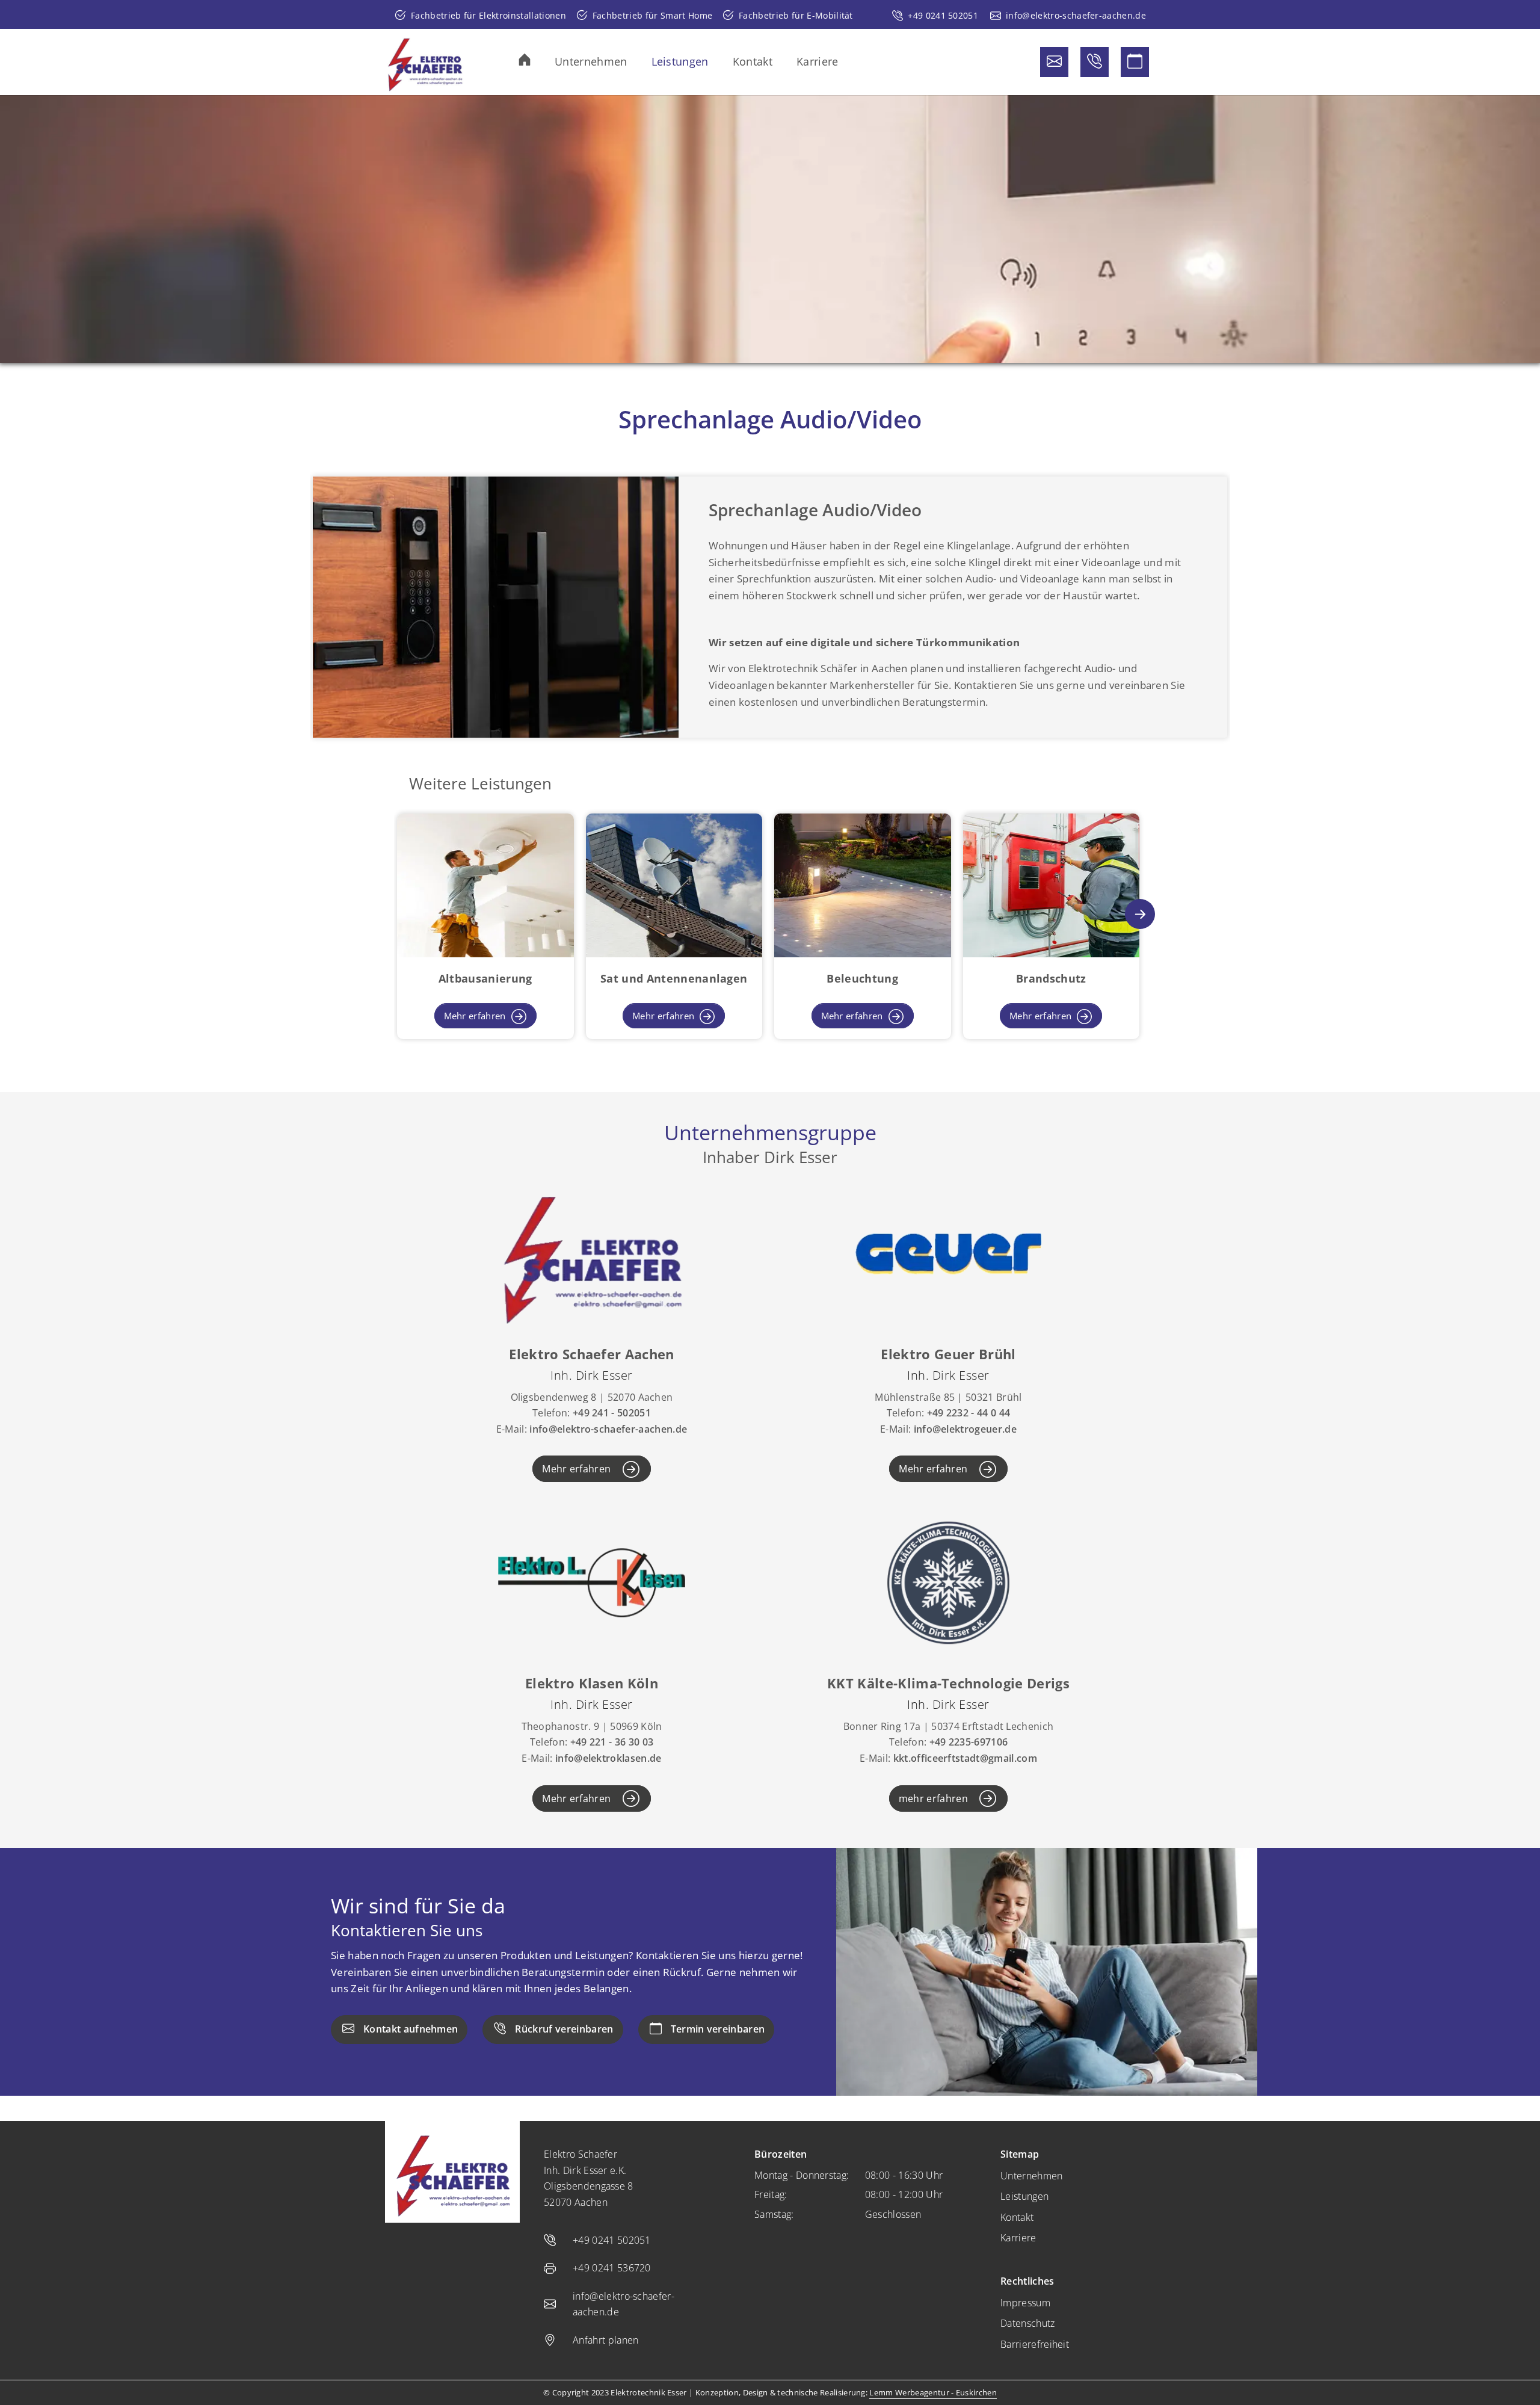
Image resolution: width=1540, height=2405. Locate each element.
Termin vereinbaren (718, 2029)
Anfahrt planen (605, 2340)
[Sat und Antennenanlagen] (674, 884)
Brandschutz (1051, 978)
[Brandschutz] (1052, 884)
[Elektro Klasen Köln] (592, 1582)
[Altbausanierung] (485, 884)
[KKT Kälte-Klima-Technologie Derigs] (948, 1582)
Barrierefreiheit (1035, 2344)
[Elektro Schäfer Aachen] (425, 62)
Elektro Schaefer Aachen (591, 1354)
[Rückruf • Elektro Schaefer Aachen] (1095, 62)
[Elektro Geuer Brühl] (948, 1252)
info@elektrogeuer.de (965, 1429)
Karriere (1018, 2238)
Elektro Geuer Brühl (948, 1354)
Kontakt (1017, 2217)
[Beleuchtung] (863, 884)
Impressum (1025, 2303)
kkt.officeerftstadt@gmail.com (965, 1758)
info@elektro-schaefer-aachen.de (1076, 15)
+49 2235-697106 (969, 1742)
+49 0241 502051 (943, 15)
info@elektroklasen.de (608, 1758)
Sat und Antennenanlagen (674, 978)
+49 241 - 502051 (612, 1413)
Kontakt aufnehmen (411, 2029)
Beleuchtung (862, 978)
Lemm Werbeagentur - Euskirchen (933, 2392)
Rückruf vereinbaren (564, 2029)
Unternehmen (1032, 2176)
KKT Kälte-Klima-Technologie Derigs (948, 1683)
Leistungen (1024, 2196)
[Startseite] (537, 60)
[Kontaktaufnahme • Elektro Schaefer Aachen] (1054, 62)
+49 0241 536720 (612, 2268)
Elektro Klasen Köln (592, 1683)
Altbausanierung (485, 978)
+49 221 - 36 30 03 (612, 1742)
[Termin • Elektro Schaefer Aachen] (1135, 62)
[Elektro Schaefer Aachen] (592, 1252)
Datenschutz (1028, 2323)
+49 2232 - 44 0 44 (969, 1413)
